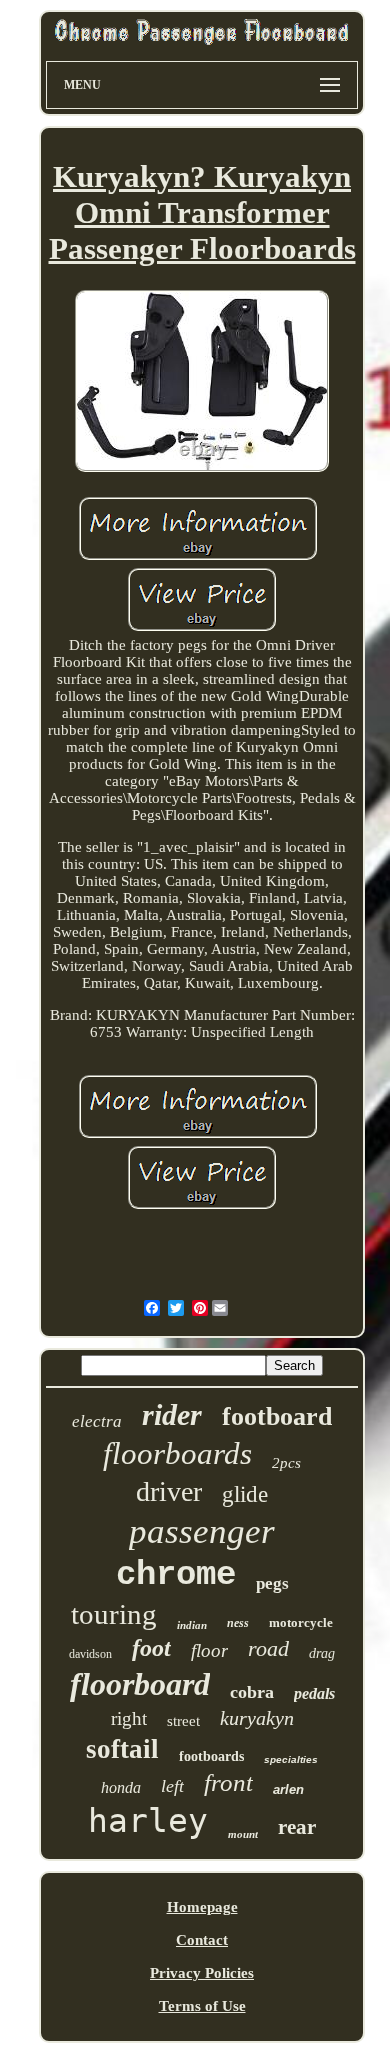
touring (114, 1614)
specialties (291, 1759)
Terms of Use (202, 2006)
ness (238, 1623)
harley (148, 1820)
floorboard (140, 1684)
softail (122, 1749)
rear (297, 1827)
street (183, 1721)
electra (97, 1421)
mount (243, 1834)
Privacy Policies (202, 1973)
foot (151, 1648)
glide (245, 1494)
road (268, 1648)
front (228, 1782)
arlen (288, 1789)
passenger (202, 1531)
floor (209, 1650)
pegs (272, 1583)
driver (169, 1491)
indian (192, 1625)
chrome (176, 1575)
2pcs (286, 1463)
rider (172, 1414)
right (129, 1718)
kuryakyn (257, 1718)
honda (121, 1787)
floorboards (177, 1453)
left (172, 1786)
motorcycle (301, 1622)
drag (322, 1653)
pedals (314, 1693)
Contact (202, 1940)
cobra (252, 1692)
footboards (211, 1756)
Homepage (202, 1907)
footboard (277, 1416)
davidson (90, 1654)
